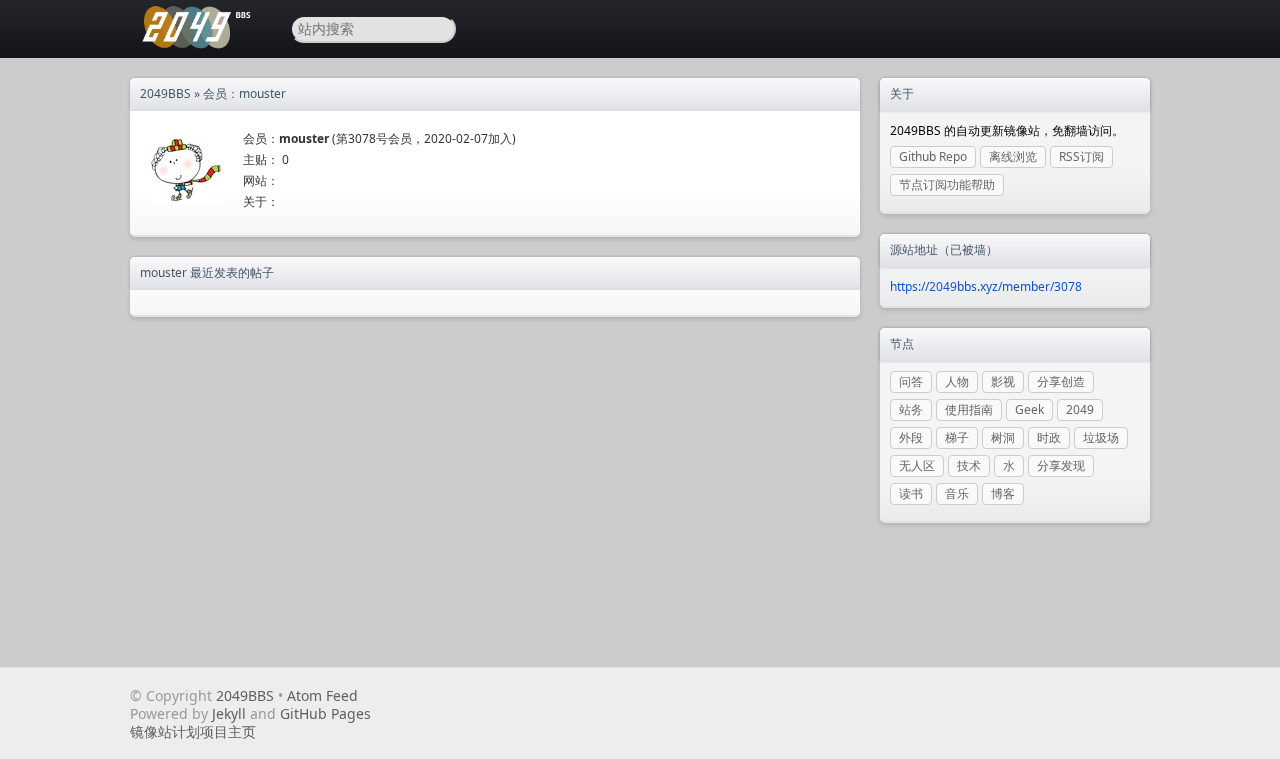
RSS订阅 (1081, 156)
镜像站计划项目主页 (193, 731)
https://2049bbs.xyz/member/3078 (986, 286)
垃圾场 (1101, 437)
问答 (911, 381)
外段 (911, 437)
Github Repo (933, 156)
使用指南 (969, 409)
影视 (1003, 381)
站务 (911, 409)
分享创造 (1061, 381)
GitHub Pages (325, 713)
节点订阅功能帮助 (947, 184)
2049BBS (165, 93)
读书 (911, 493)
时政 (1049, 437)
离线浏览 (1013, 156)
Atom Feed (322, 695)
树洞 (1003, 437)
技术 (969, 465)
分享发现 (1061, 465)
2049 (1080, 409)
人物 (957, 381)
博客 (1003, 493)
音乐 (957, 493)
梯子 (957, 437)
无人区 (917, 465)
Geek (1029, 409)
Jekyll (229, 713)
